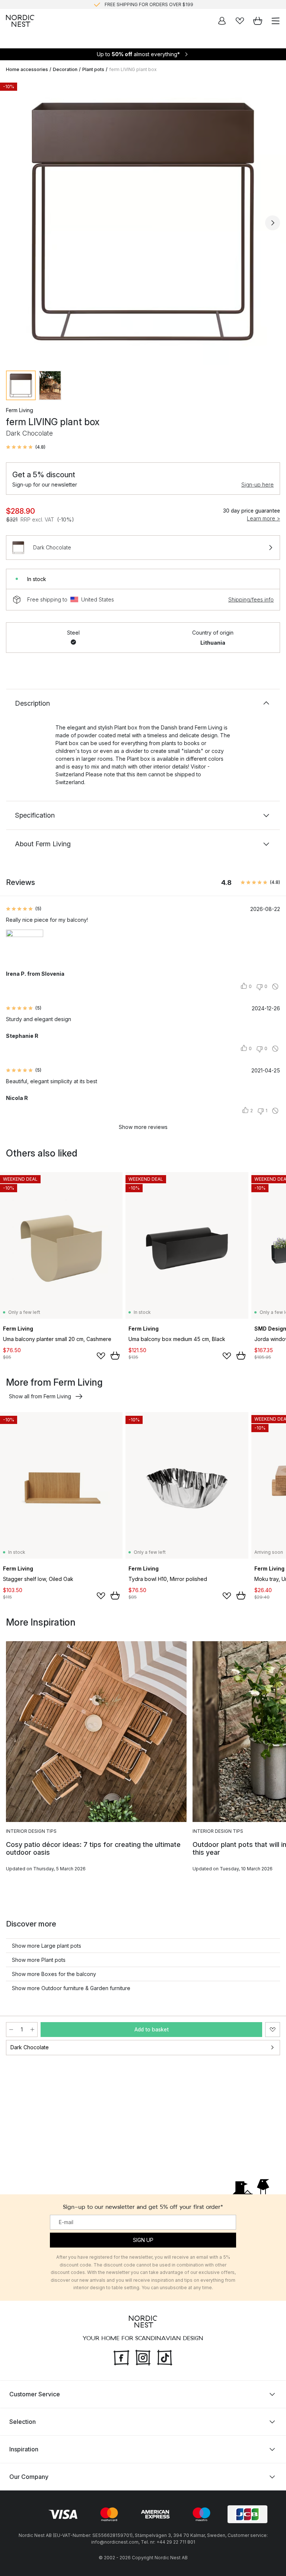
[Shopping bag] (258, 21)
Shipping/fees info (251, 599)
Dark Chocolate (30, 2047)
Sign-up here (258, 485)
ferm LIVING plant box (133, 69)
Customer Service (35, 2394)
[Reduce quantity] (11, 2030)
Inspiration (24, 2449)
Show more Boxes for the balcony (54, 1974)
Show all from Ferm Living (40, 1396)
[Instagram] (143, 2357)
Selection (23, 2422)
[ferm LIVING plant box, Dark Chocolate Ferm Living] (143, 222)
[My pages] (222, 21)
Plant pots (93, 69)
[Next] (273, 223)
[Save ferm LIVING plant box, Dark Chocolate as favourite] (273, 2030)
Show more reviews (143, 1127)
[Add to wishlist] (101, 1356)
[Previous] (13, 223)
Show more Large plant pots (47, 1946)
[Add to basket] (115, 1356)
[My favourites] (240, 21)
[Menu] (276, 21)
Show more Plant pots (39, 1960)
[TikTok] (165, 2357)
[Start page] (20, 21)
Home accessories (27, 69)
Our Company (29, 2477)
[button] (26, 447)
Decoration (65, 69)
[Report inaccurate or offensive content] (275, 987)
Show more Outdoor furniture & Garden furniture (71, 1988)
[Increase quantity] (32, 2030)
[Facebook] (121, 2357)
